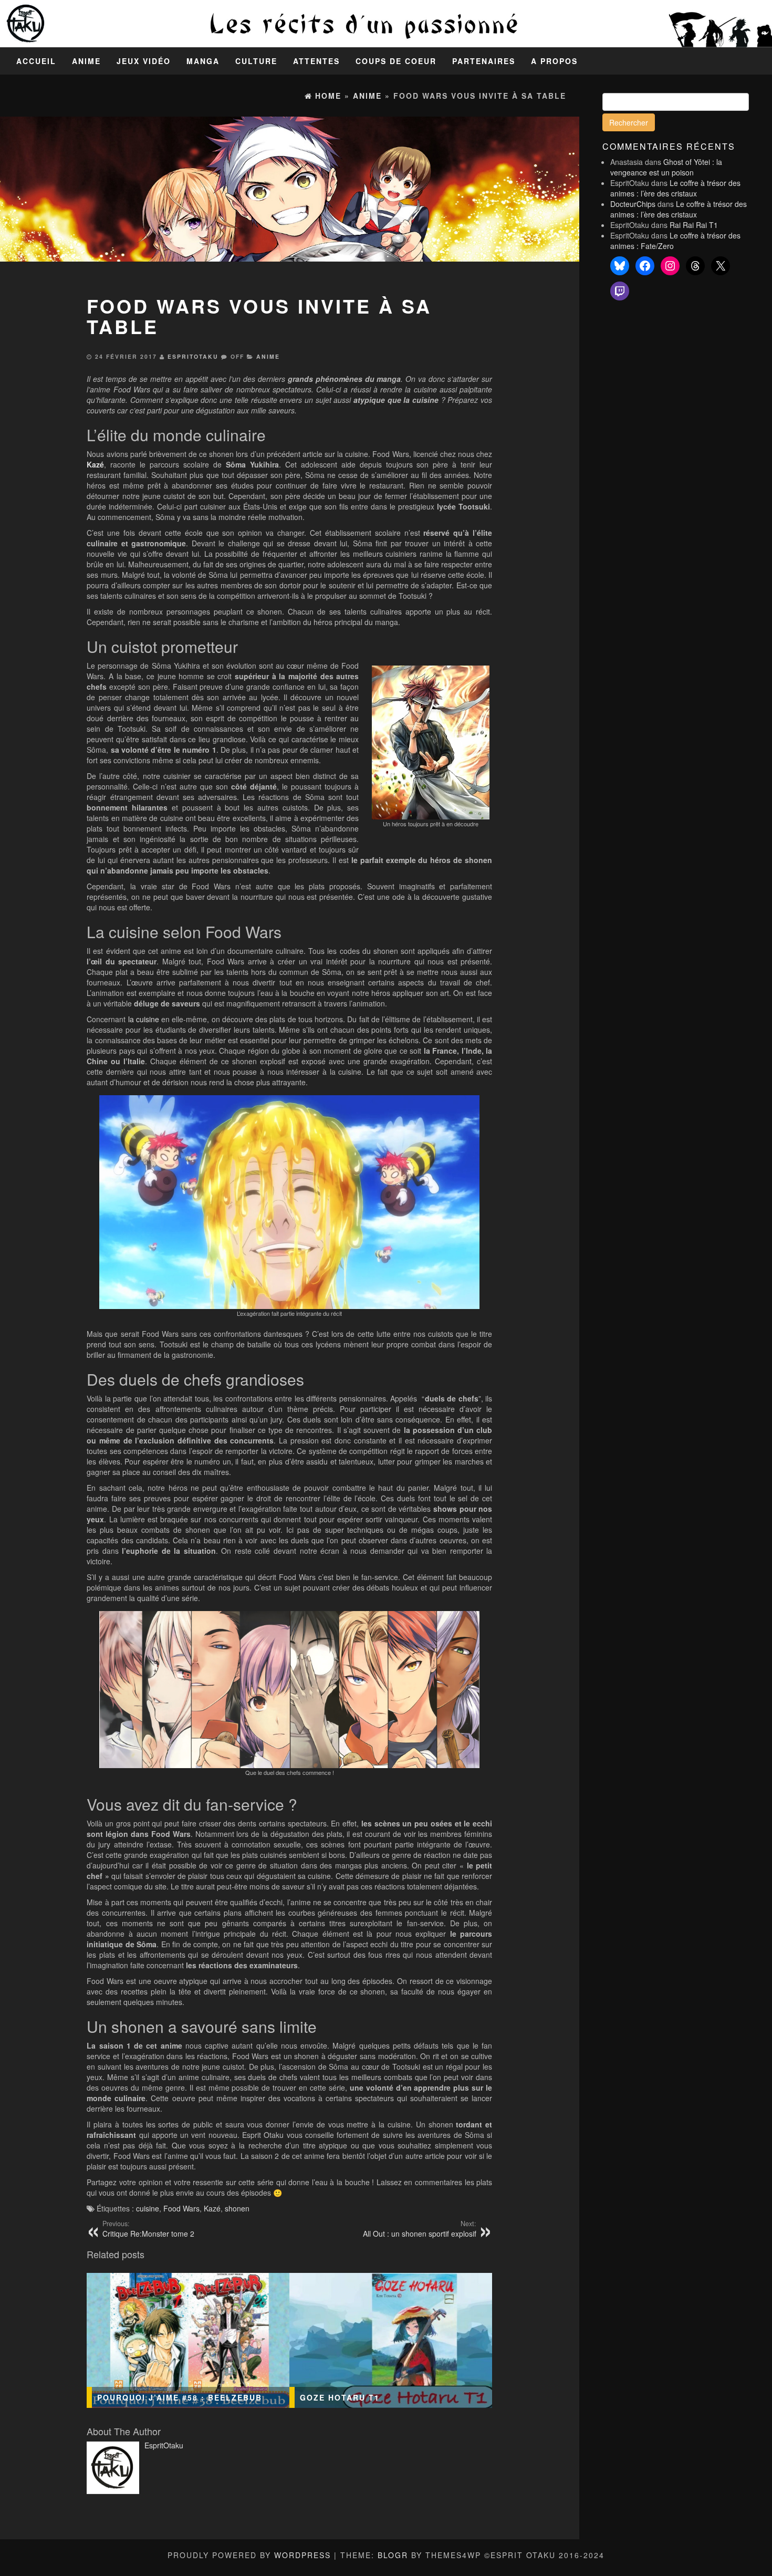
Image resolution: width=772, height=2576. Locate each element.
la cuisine (144, 1019)
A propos (554, 61)
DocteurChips (633, 204)
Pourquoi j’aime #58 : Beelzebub (180, 2397)
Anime (86, 61)
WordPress (302, 2555)
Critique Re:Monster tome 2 (148, 2229)
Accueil (36, 61)
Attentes (316, 61)
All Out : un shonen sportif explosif (420, 2229)
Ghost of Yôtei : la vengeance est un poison (666, 167)
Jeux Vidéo (144, 61)
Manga (203, 61)
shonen (237, 2208)
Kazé (95, 464)
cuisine (148, 2208)
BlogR (393, 2555)
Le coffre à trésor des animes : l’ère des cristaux (675, 188)
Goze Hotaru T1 (340, 2397)
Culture (256, 61)
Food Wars (181, 2208)
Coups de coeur (396, 61)
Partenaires (484, 61)
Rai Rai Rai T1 (694, 225)
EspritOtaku (193, 356)
